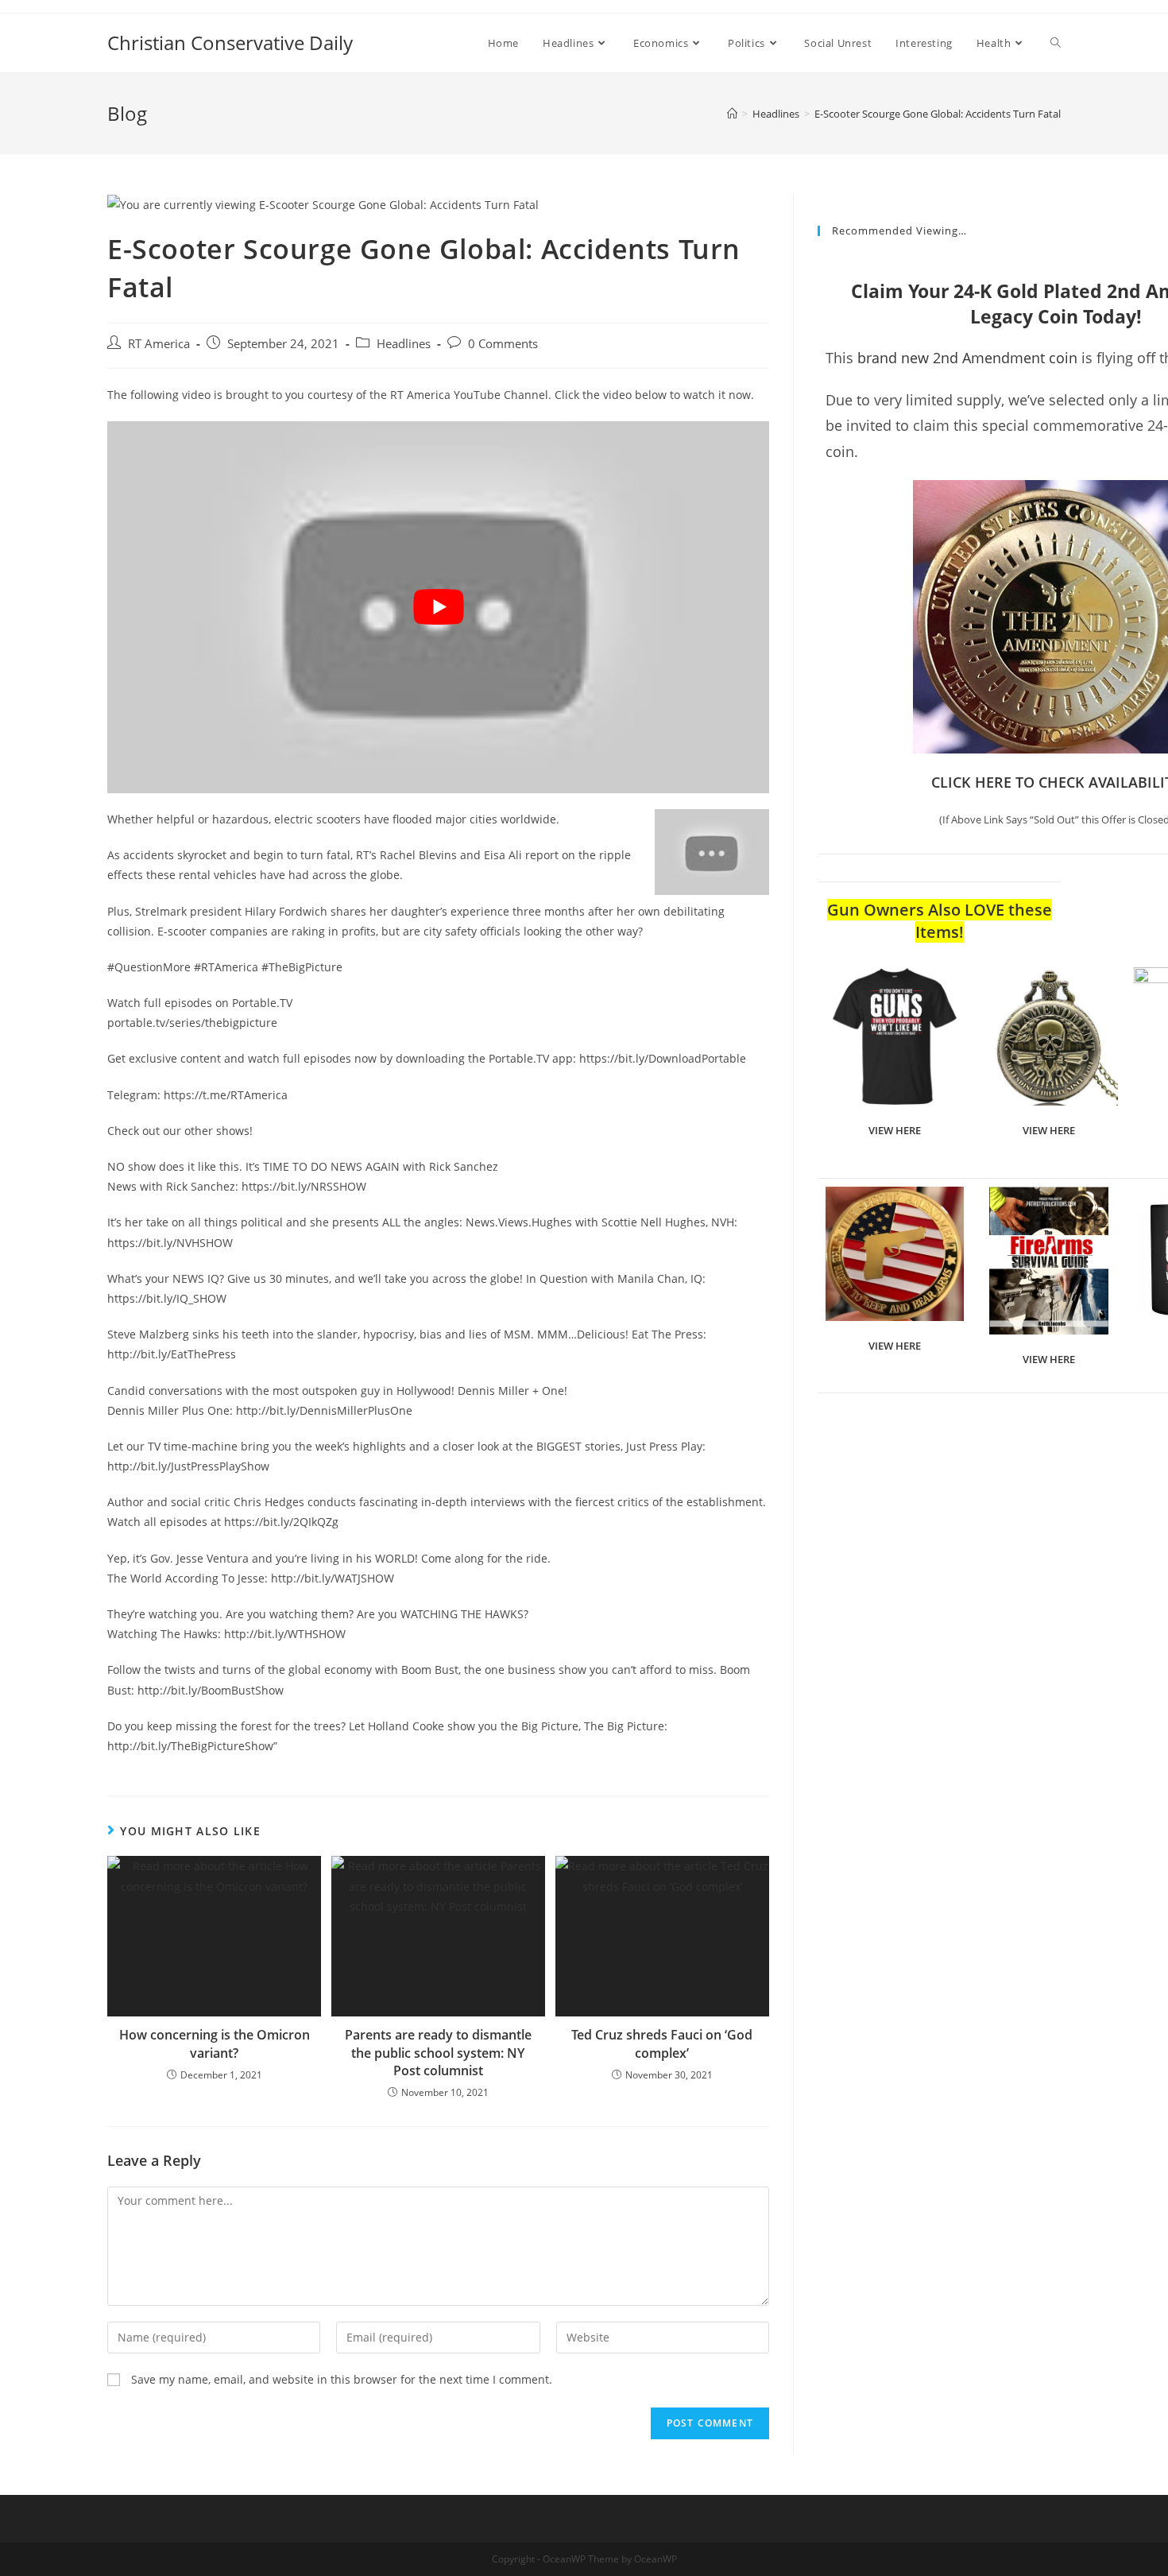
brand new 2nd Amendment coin (967, 358)
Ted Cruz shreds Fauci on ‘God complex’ (662, 2043)
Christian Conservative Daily (230, 43)
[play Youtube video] (438, 607)
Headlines (404, 344)
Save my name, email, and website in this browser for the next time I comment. (342, 2379)
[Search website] (1056, 43)
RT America (159, 344)
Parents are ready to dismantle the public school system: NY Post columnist (438, 2053)
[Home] (732, 114)
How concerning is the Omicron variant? (215, 2043)
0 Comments (503, 344)
